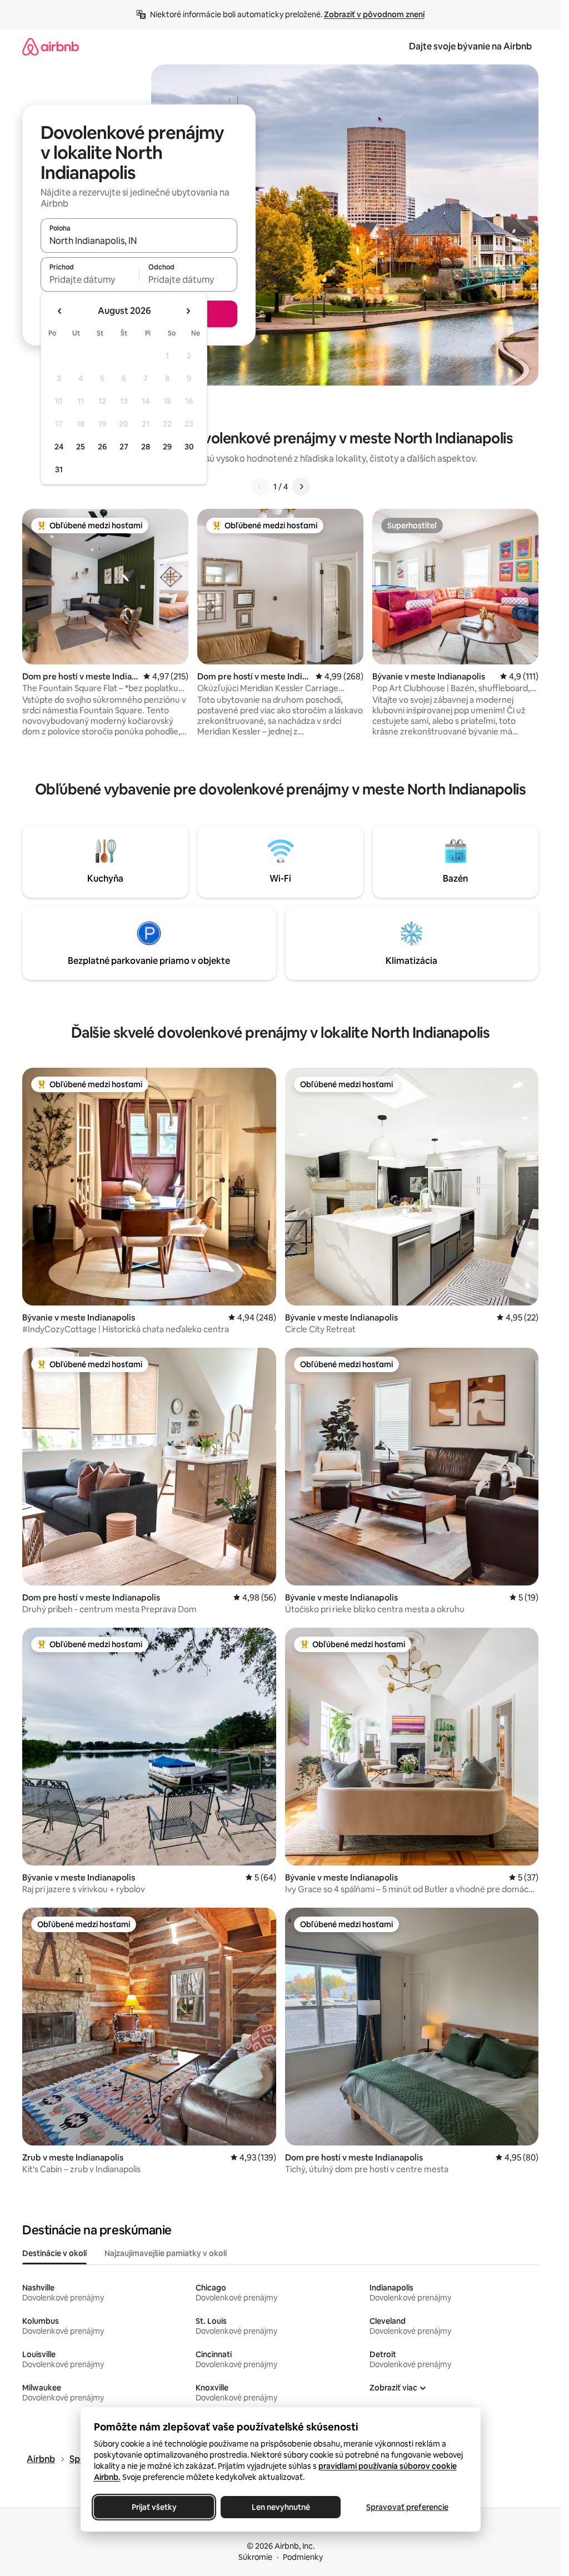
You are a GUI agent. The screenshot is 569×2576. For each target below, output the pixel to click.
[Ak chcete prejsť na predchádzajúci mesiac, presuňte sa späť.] (60, 311)
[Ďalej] (301, 487)
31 (59, 469)
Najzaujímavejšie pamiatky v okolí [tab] (166, 2253)
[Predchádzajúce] (260, 487)
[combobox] (139, 241)
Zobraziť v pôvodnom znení (374, 14)
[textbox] (90, 279)
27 (124, 447)
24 (59, 447)
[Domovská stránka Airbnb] (51, 46)
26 (102, 447)
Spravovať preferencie (407, 2507)
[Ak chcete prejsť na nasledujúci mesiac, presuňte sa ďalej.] (188, 311)
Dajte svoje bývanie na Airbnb (470, 46)
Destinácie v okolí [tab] (54, 2253)
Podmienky (303, 2557)
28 (146, 447)
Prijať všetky (154, 2507)
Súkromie (255, 2557)
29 (167, 447)
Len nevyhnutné (280, 2507)
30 (189, 447)
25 (81, 447)
